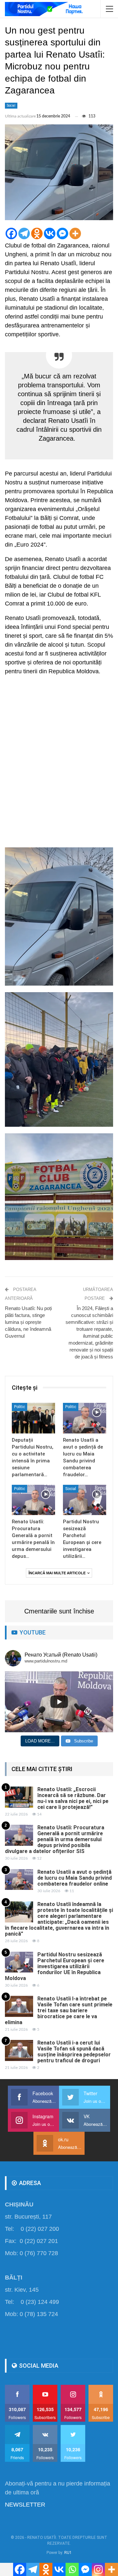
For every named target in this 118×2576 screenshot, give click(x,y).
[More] (75, 233)
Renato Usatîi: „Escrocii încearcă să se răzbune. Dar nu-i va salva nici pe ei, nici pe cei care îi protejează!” (73, 1798)
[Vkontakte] (50, 233)
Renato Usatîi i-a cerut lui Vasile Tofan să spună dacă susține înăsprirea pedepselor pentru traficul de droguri (74, 2052)
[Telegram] (24, 233)
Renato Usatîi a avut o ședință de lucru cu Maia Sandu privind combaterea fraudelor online (75, 1878)
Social (11, 105)
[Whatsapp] (72, 2569)
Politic (20, 1407)
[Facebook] (11, 233)
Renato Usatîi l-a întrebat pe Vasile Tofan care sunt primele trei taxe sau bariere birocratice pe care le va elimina (59, 2010)
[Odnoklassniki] (37, 233)
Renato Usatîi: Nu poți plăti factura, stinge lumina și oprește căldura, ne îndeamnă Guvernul (28, 1322)
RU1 (68, 2553)
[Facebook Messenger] (62, 233)
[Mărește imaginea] (105, 856)
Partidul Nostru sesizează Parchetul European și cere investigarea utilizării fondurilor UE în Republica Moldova (55, 1966)
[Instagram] (98, 2569)
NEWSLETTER (25, 2505)
